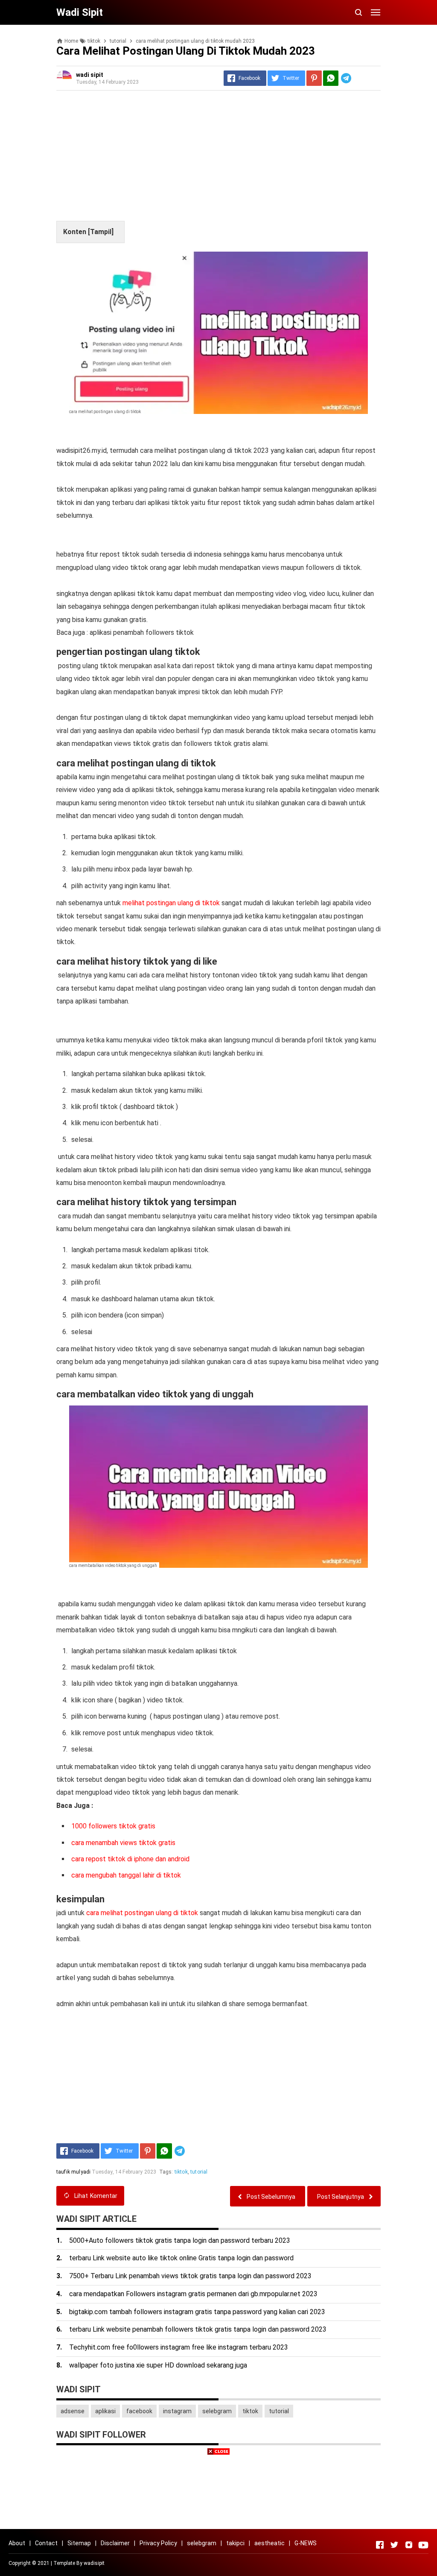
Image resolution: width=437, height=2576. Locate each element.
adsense (73, 2411)
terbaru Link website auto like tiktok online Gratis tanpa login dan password (181, 2258)
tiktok (181, 2172)
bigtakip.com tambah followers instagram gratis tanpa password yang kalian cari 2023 (197, 2312)
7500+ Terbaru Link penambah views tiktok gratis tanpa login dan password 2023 (190, 2276)
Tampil (101, 232)
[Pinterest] (314, 78)
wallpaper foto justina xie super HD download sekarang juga (158, 2365)
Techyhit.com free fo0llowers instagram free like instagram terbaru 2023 (179, 2347)
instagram (177, 2411)
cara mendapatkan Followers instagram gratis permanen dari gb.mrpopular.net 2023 (193, 2294)
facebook (139, 2411)
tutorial (199, 2172)
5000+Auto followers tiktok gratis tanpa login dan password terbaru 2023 (180, 2240)
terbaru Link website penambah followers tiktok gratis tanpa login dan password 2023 (198, 2329)
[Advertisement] (218, 157)
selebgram (217, 2411)
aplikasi (105, 2411)
